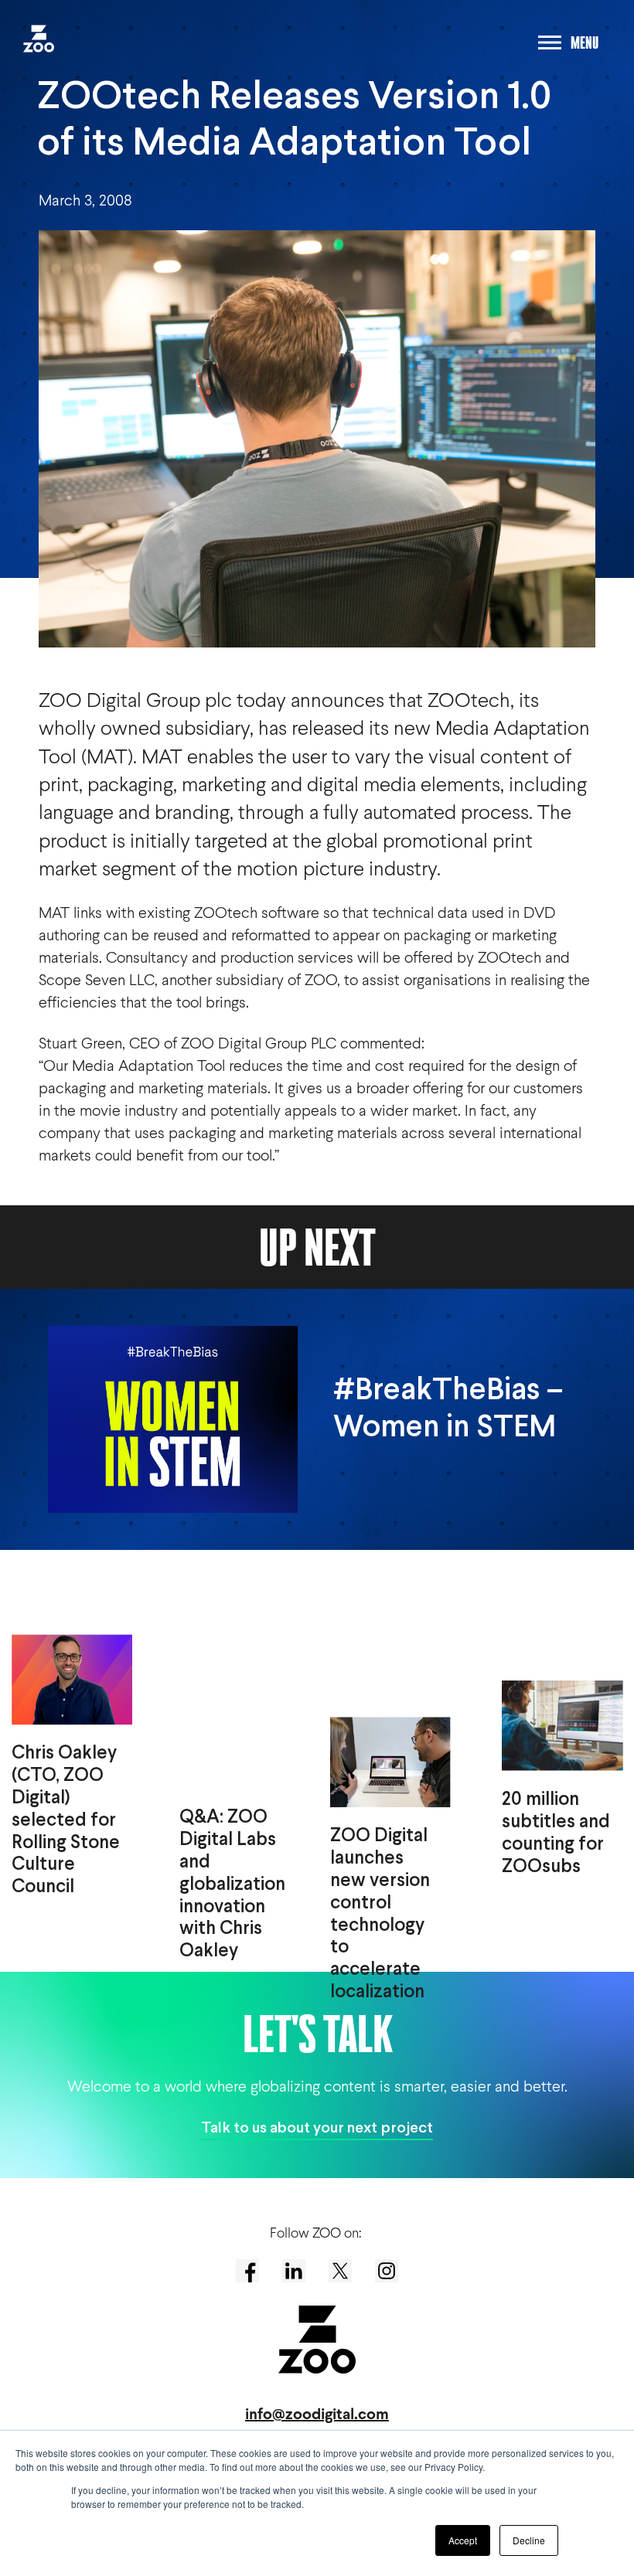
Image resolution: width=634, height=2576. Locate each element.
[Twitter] (340, 2271)
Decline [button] (529, 2540)
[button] (33, 34)
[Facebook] (247, 2271)
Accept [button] (463, 2540)
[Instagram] (387, 2271)
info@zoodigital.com (317, 2414)
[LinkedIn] (294, 2271)
